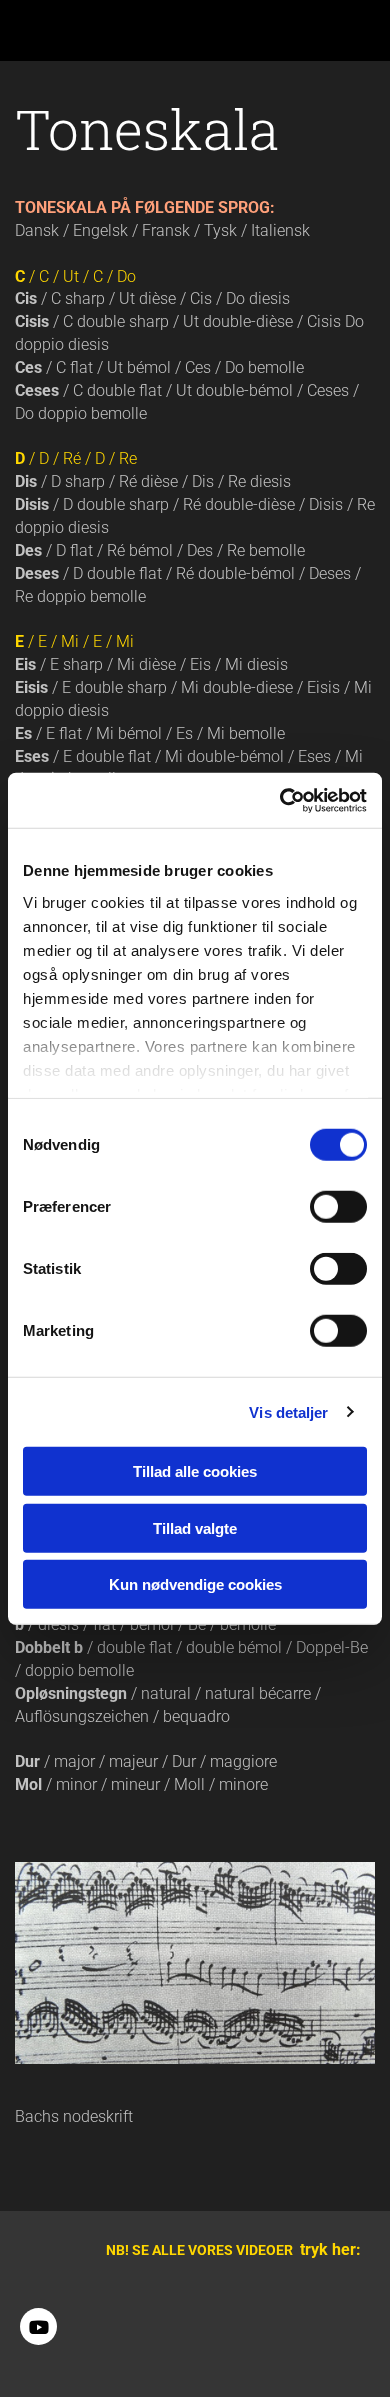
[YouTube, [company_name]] (38, 2326)
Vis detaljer (288, 1411)
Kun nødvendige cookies (195, 1584)
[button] (54, 30)
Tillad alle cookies (195, 1471)
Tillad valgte (195, 1527)
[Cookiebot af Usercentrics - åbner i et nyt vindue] (280, 800)
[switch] (338, 1207)
